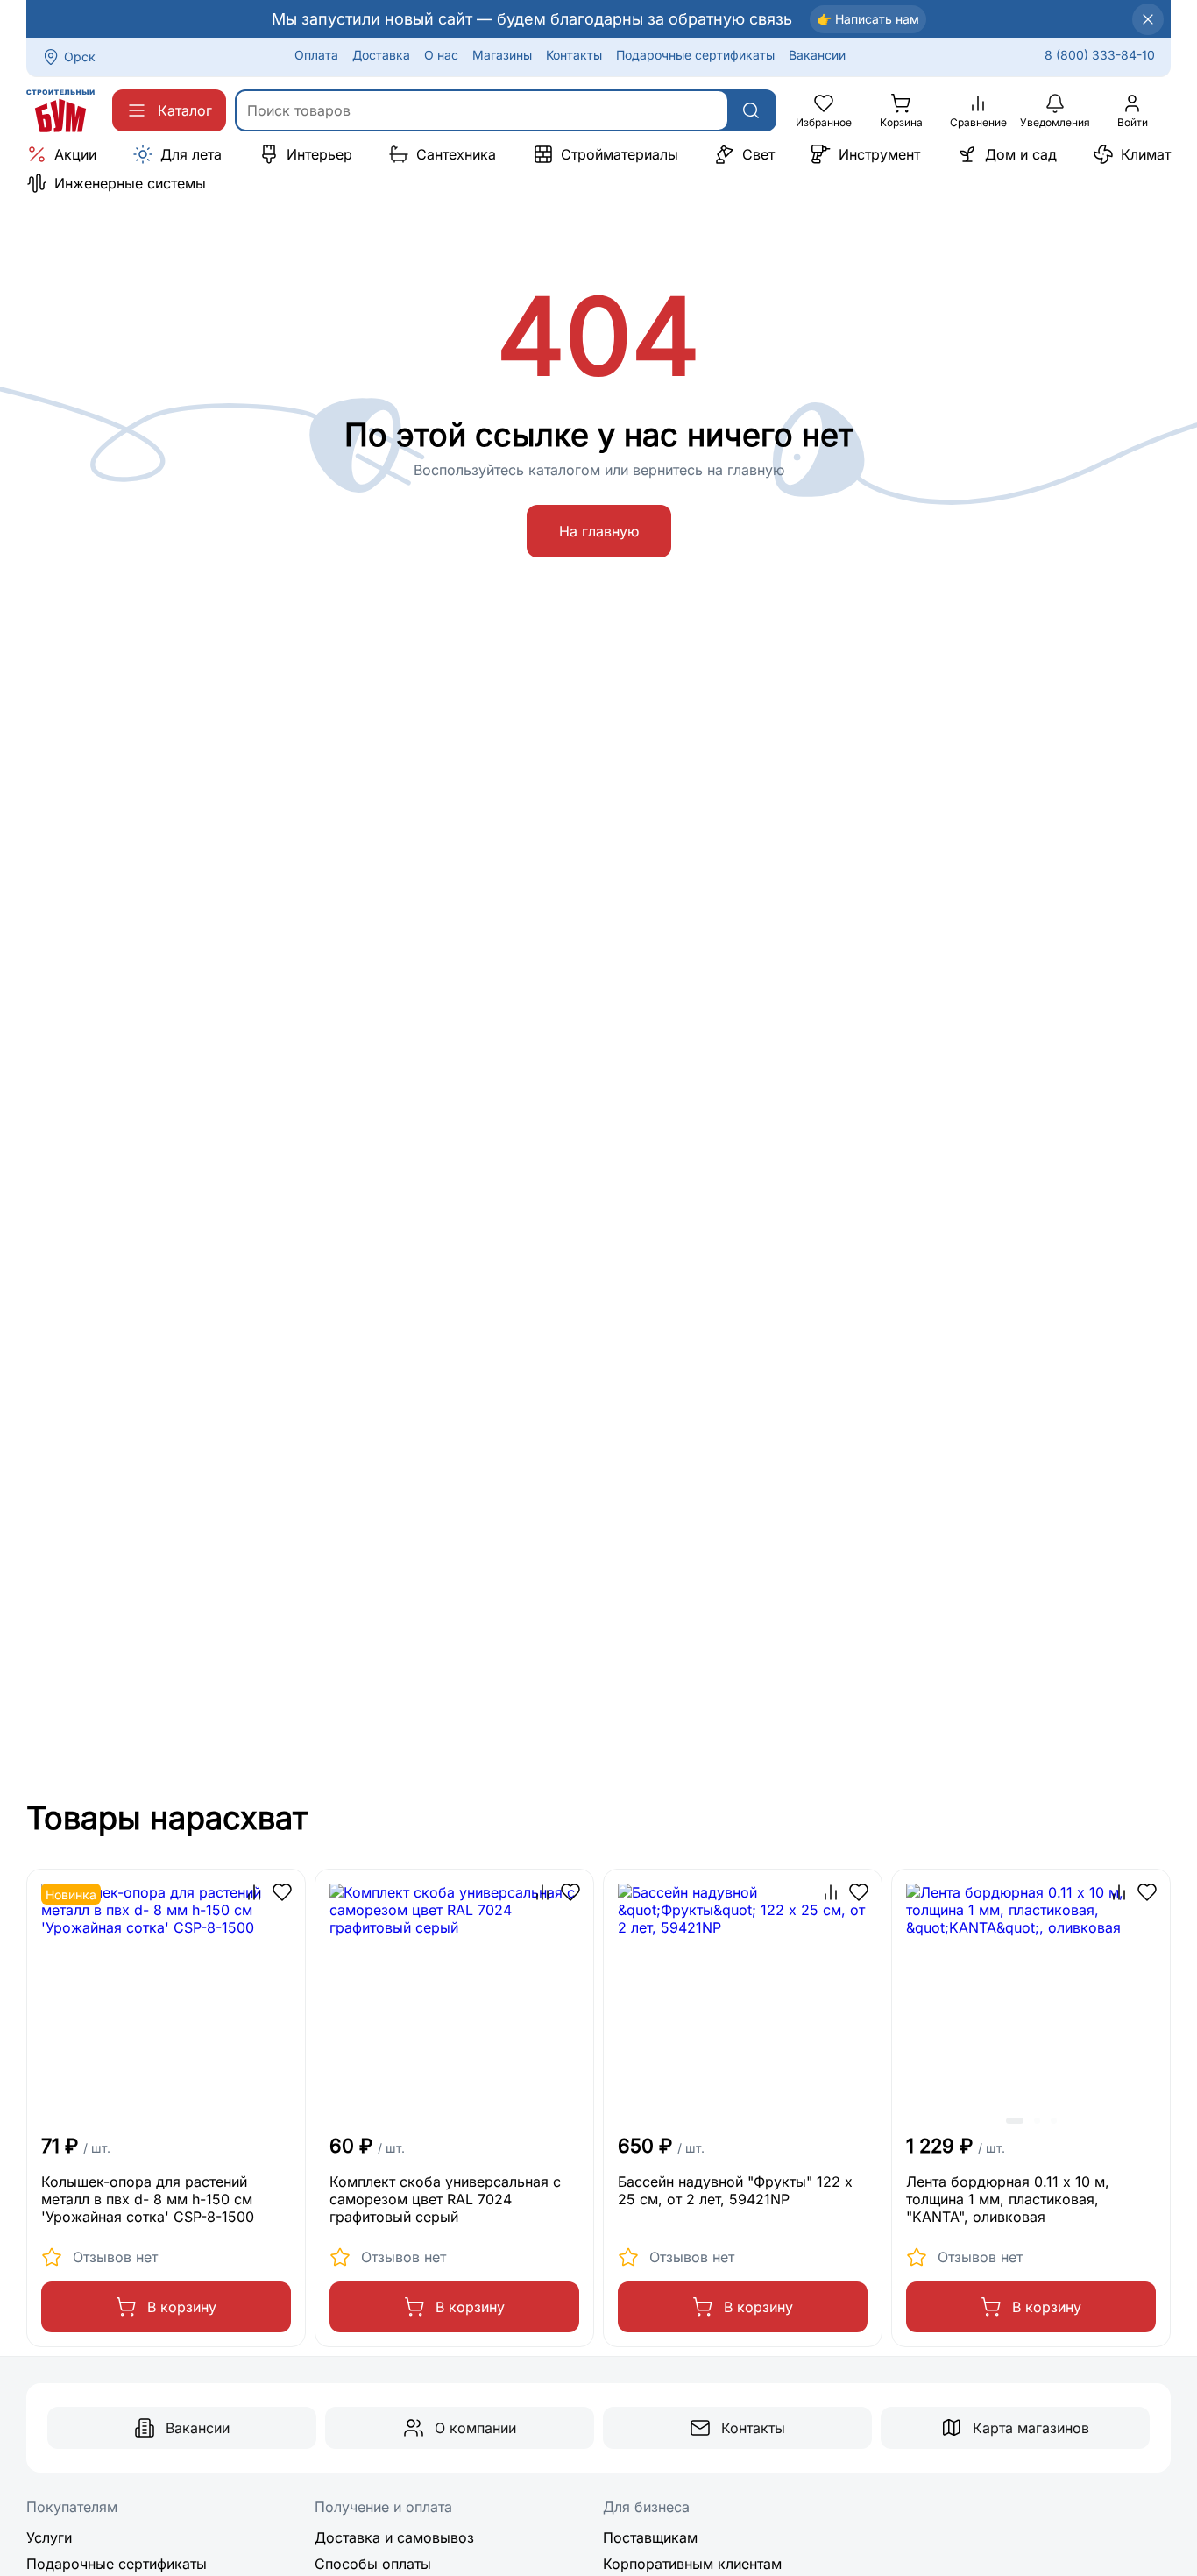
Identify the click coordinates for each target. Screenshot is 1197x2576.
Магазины (502, 55)
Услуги (49, 2537)
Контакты (574, 55)
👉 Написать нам (868, 19)
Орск (80, 57)
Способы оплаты (373, 2564)
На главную (599, 531)
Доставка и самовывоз (394, 2537)
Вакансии (817, 55)
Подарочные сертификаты (695, 55)
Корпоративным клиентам (692, 2564)
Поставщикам (650, 2537)
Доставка (381, 55)
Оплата (316, 55)
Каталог (185, 110)
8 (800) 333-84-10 (1100, 55)
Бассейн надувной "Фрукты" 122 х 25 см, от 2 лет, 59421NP (735, 2190)
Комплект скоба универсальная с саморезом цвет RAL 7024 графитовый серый (445, 2199)
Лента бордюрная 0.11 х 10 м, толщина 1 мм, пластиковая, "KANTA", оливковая (1008, 2199)
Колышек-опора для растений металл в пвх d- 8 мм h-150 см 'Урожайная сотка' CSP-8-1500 (148, 2199)
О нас (441, 55)
